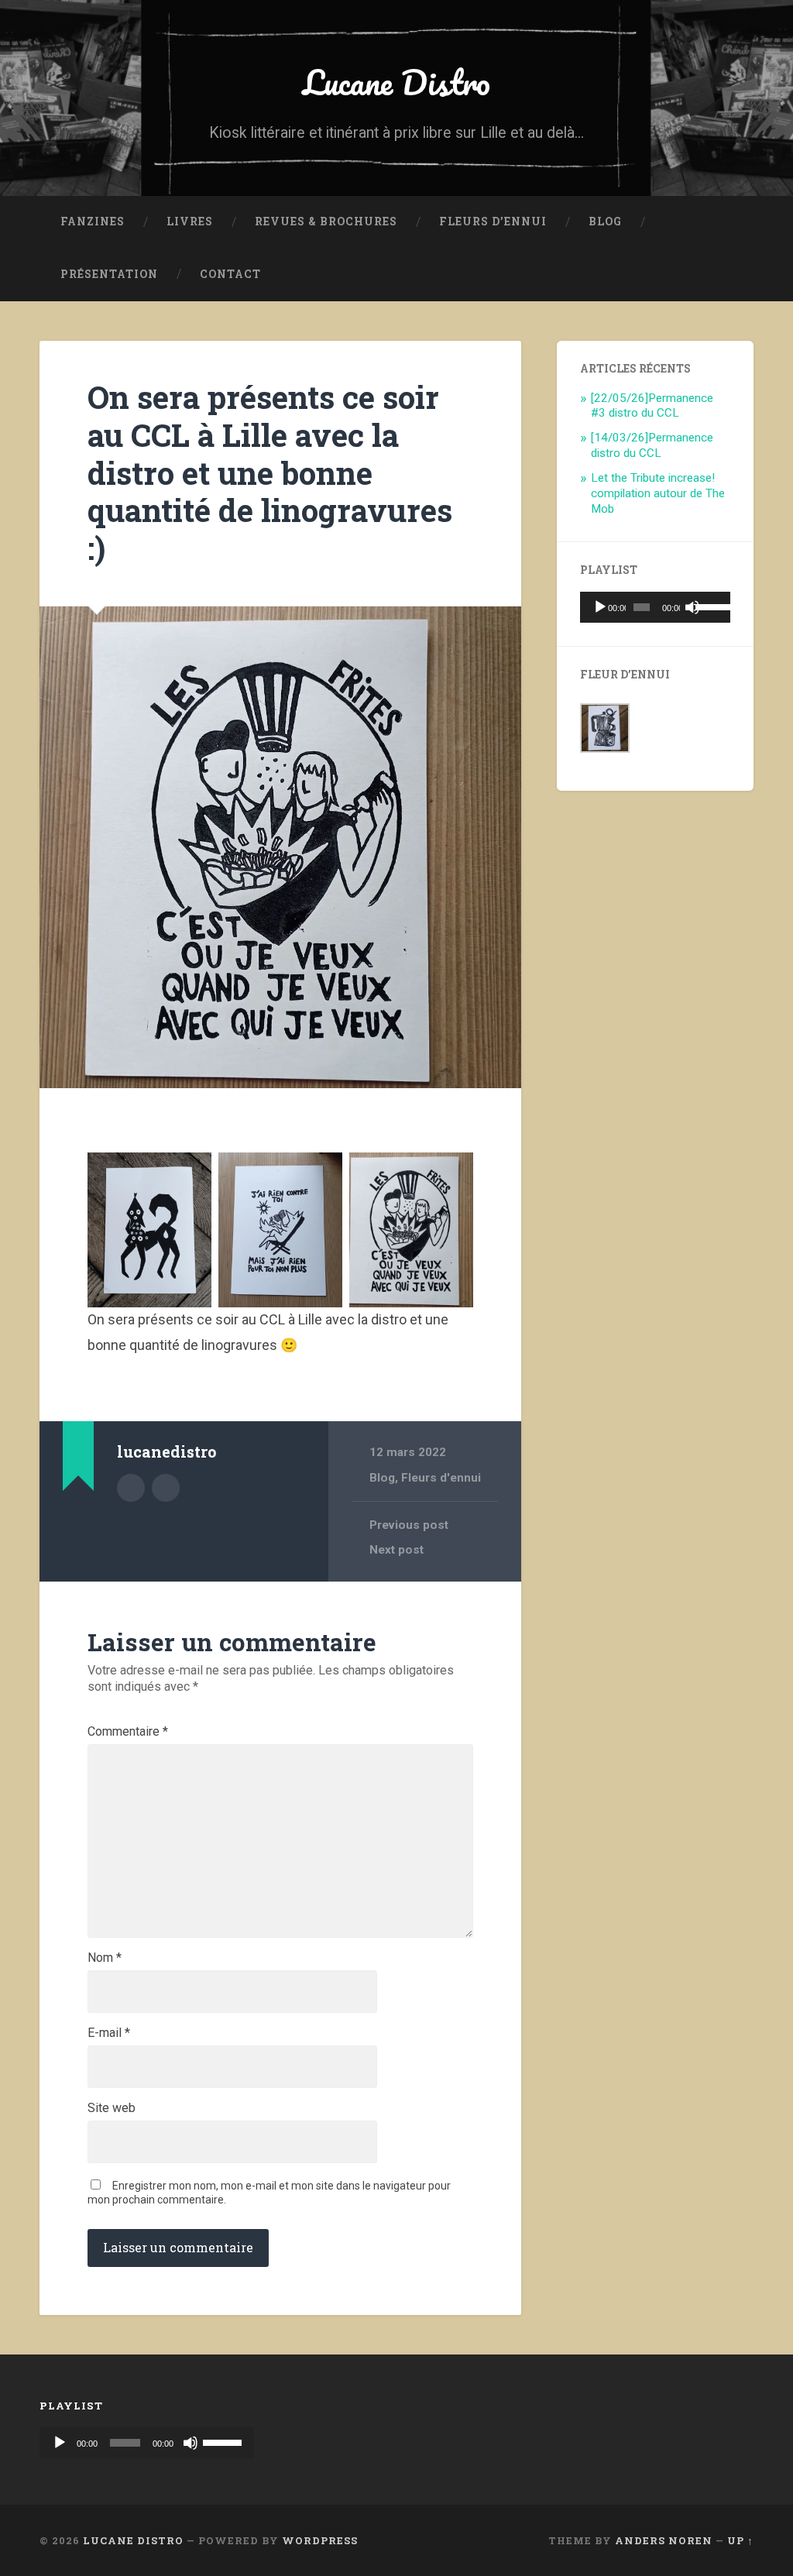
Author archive (131, 1488)
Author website (166, 1488)
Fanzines (93, 222)
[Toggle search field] (727, 275)
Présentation (109, 274)
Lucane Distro (396, 82)
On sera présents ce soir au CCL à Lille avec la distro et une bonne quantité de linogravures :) (270, 472)
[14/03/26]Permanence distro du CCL (652, 445)
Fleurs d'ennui (441, 1478)
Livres (190, 222)
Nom (105, 1958)
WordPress (320, 2540)
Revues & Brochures (326, 222)
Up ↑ (740, 2540)
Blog (605, 222)
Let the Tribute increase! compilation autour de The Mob (658, 493)
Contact (230, 274)
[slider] (709, 606)
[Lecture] (600, 607)
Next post (396, 1550)
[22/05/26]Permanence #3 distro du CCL (652, 406)
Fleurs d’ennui (493, 222)
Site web (112, 2108)
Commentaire (128, 1732)
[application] (655, 607)
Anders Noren (664, 2540)
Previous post (409, 1525)
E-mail (109, 2033)
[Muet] (692, 607)
